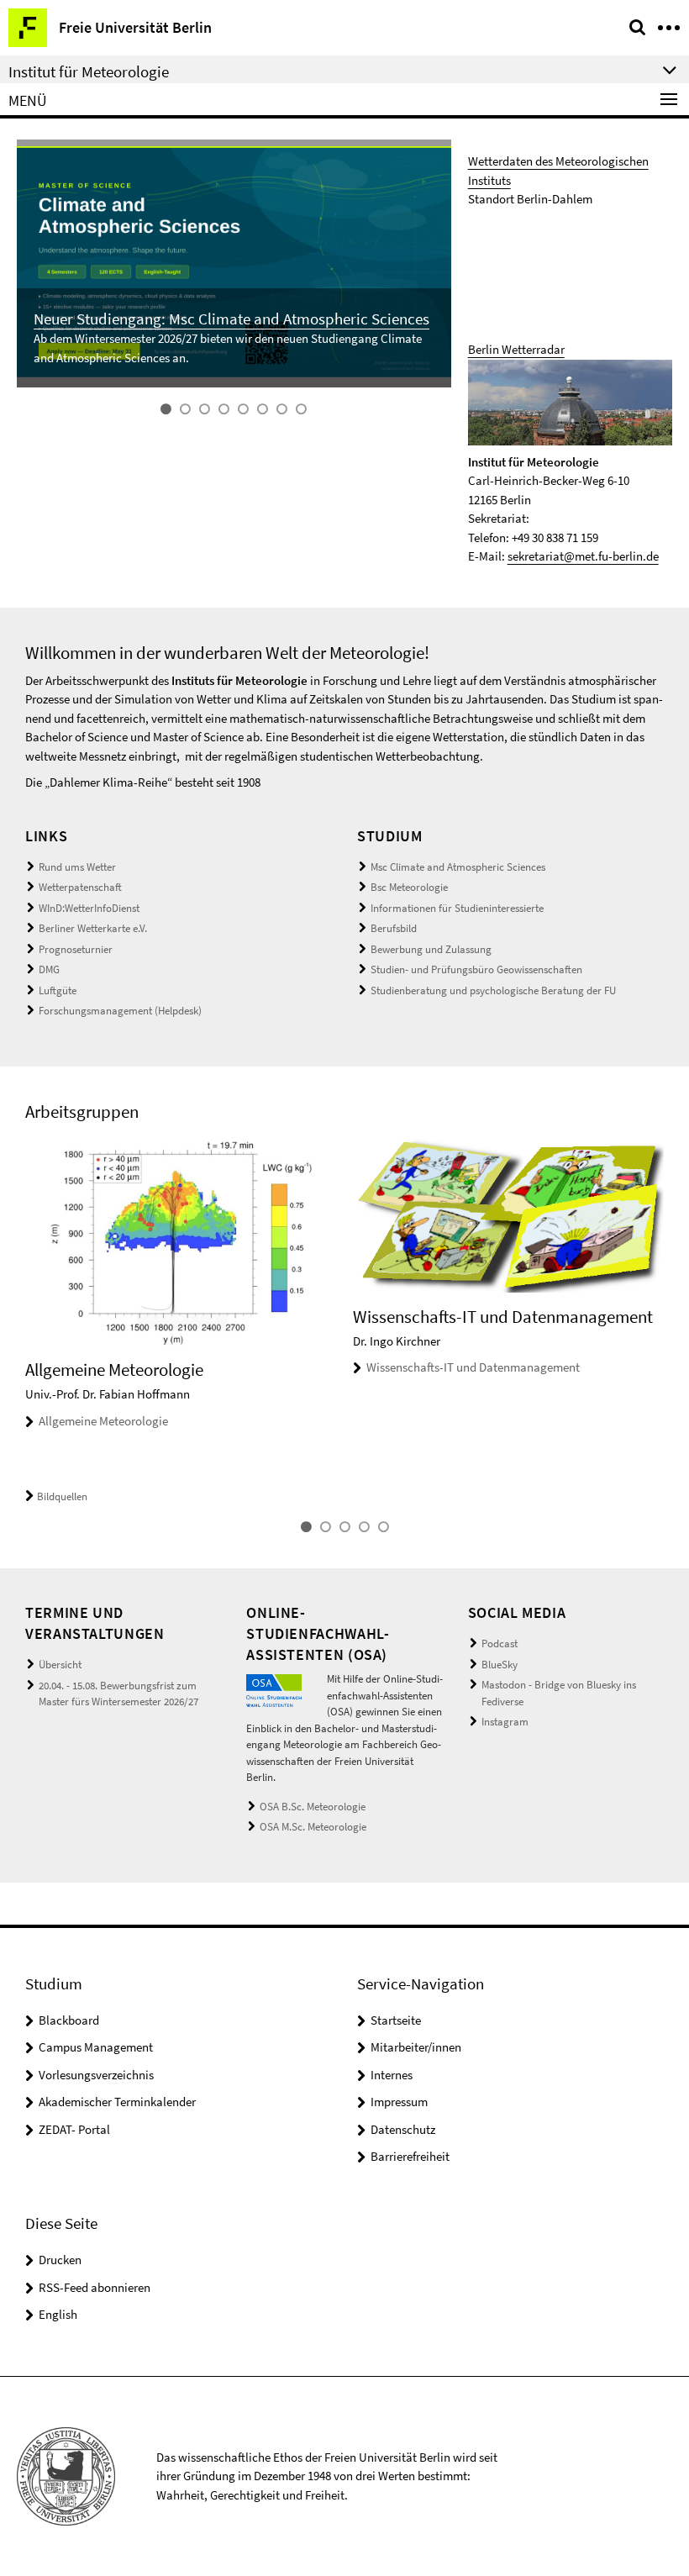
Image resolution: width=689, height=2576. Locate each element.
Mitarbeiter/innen (416, 2047)
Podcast (500, 1644)
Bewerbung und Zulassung (431, 949)
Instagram (505, 1722)
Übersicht (60, 1665)
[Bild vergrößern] (273, 1689)
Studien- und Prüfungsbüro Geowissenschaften (476, 969)
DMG (49, 969)
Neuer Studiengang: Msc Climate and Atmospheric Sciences (231, 319)
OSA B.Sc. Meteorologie (313, 1807)
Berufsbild (394, 928)
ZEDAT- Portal (74, 2129)
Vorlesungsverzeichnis (96, 2075)
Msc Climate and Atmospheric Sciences (458, 867)
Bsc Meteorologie (409, 887)
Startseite (396, 2020)
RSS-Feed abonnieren (95, 2287)
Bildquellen (62, 1496)
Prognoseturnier (76, 949)
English (58, 2314)
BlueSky (500, 1665)
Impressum (399, 2102)
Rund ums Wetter (77, 867)
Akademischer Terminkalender (117, 2102)
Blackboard (69, 2020)
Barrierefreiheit (410, 2156)
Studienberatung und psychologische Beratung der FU (493, 990)
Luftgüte (58, 990)
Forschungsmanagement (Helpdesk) (120, 1011)
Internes (392, 2075)
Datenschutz (403, 2129)
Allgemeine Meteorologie (103, 1421)
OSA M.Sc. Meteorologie (313, 1827)
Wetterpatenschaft (80, 887)
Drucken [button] (60, 2260)
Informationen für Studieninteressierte (457, 908)
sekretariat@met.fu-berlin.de (583, 556)
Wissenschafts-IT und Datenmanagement (473, 1367)
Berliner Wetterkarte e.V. (93, 928)
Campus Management (96, 2047)
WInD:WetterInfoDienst (89, 908)
